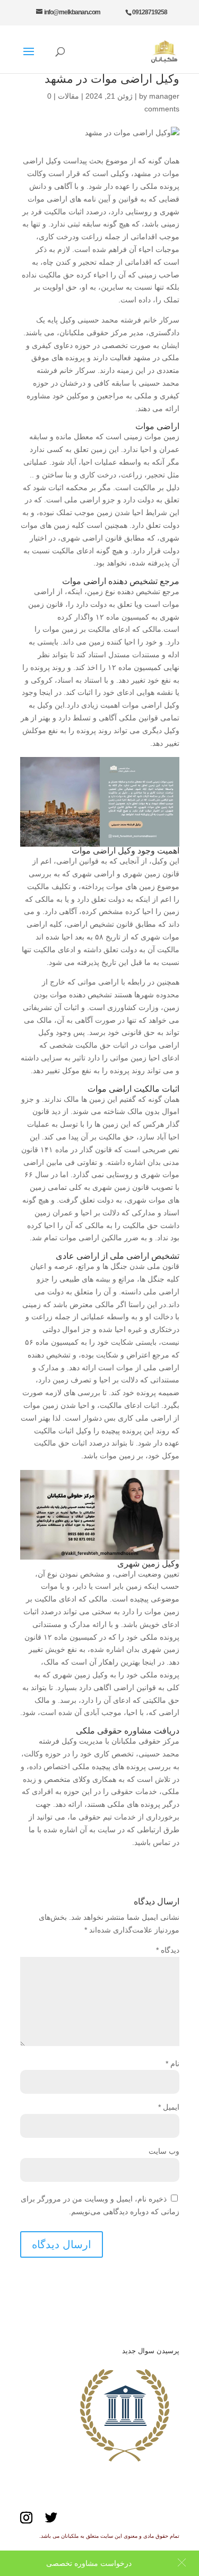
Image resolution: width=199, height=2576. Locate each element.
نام (172, 2064)
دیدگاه (168, 1950)
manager (164, 96)
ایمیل (169, 2107)
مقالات (68, 96)
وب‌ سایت (164, 2151)
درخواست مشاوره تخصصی (89, 2563)
